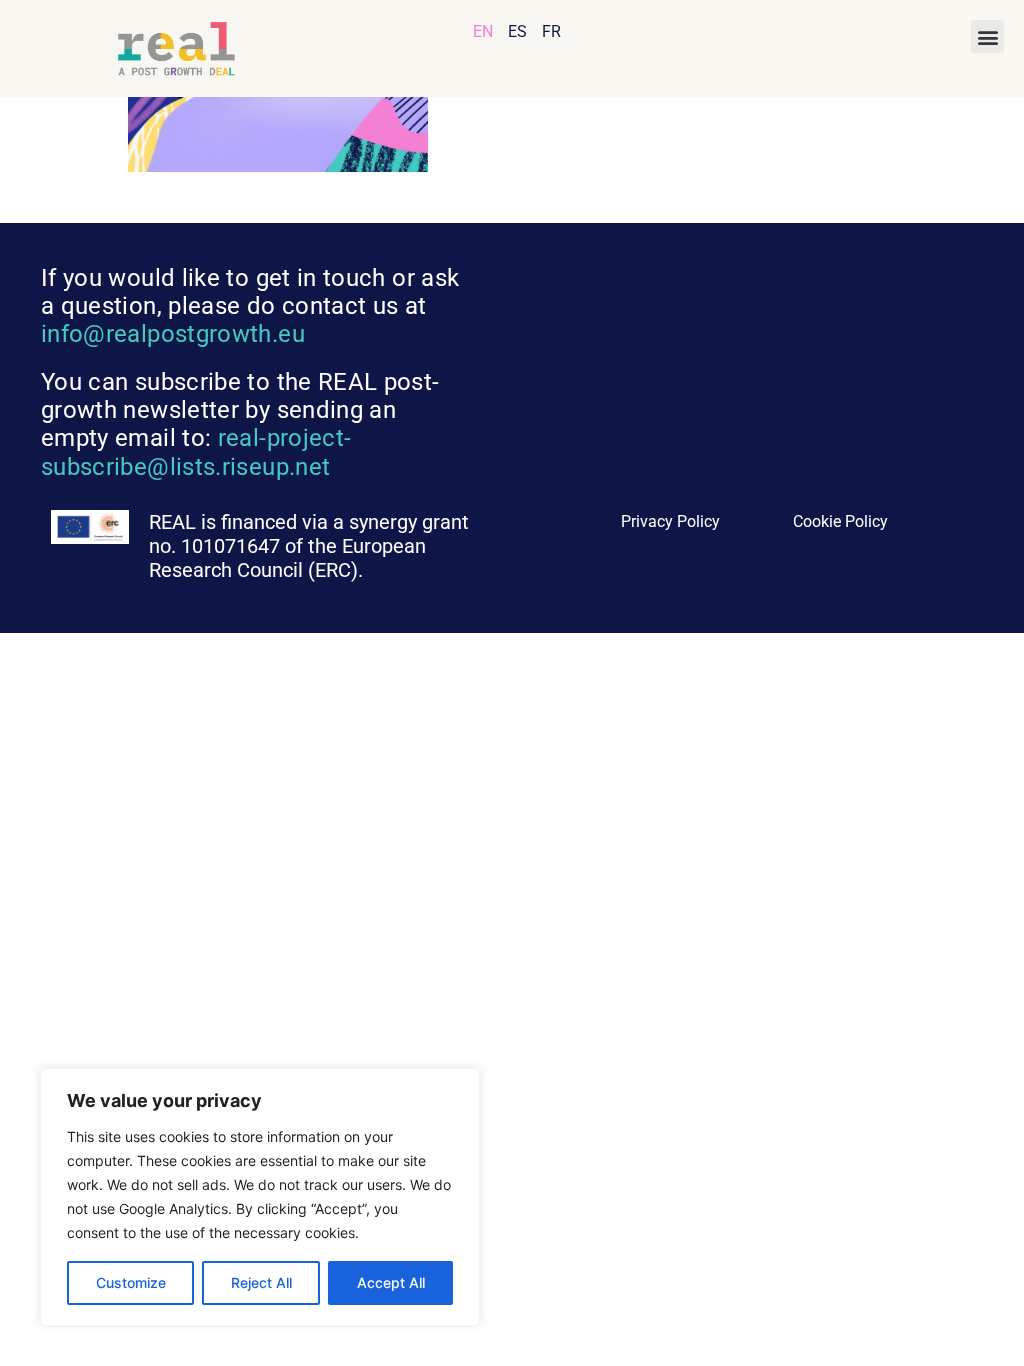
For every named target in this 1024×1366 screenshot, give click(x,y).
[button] (987, 36)
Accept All (391, 1282)
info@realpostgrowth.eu (173, 334)
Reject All (261, 1282)
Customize (131, 1282)
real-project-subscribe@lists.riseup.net (196, 452)
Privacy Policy (670, 521)
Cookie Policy (840, 521)
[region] (260, 1197)
